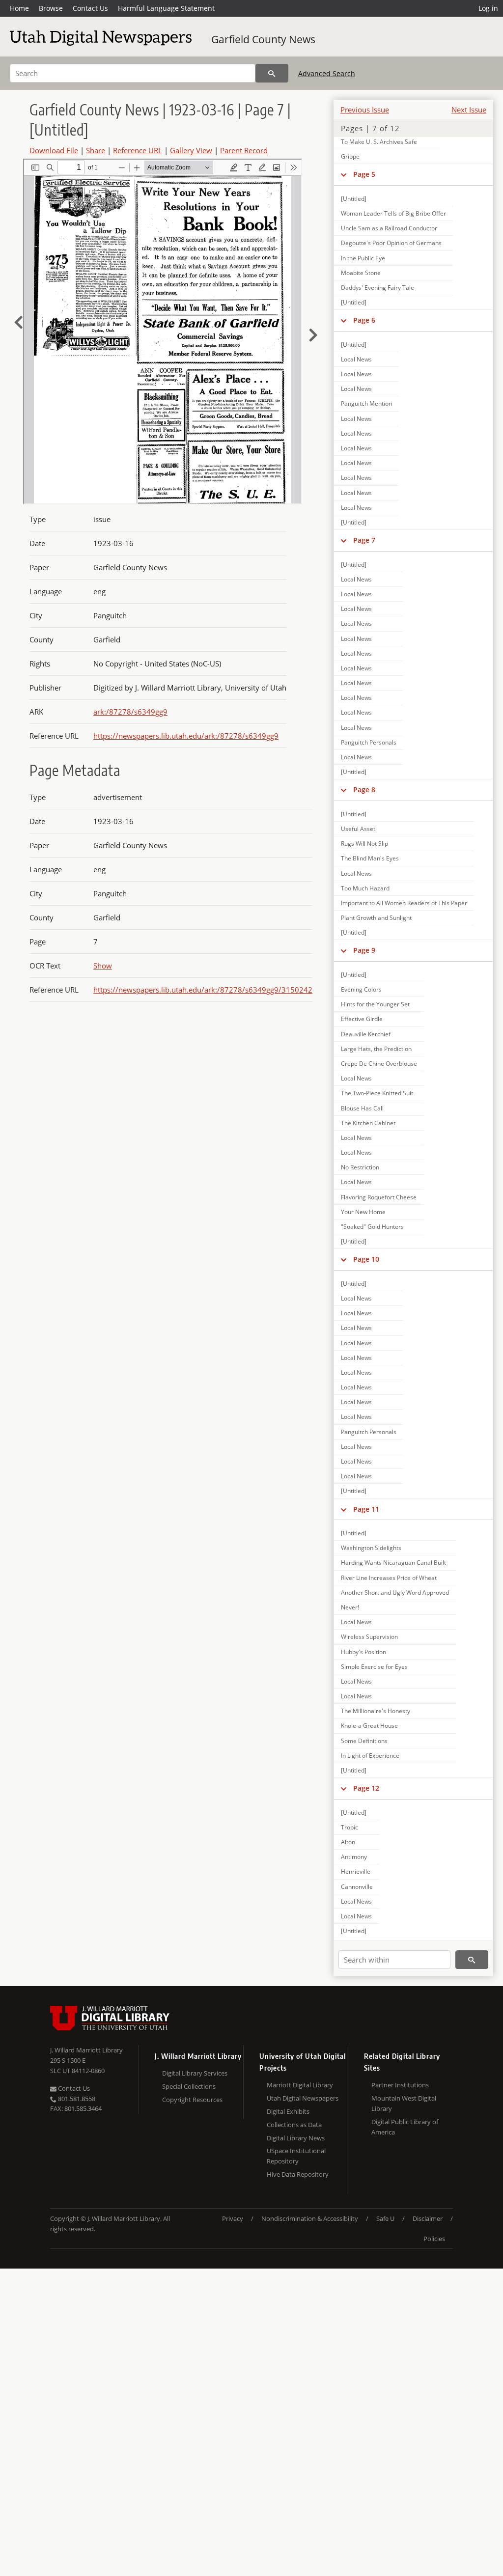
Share (96, 150)
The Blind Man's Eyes (370, 858)
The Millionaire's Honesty (376, 1711)
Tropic (349, 1827)
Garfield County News (263, 39)
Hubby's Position (363, 1652)
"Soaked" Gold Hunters (372, 1227)
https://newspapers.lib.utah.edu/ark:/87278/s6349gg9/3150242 (203, 990)
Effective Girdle (362, 1019)
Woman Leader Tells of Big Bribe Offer (393, 213)
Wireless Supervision (369, 1637)
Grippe (350, 156)
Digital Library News (296, 2138)
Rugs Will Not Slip (364, 844)
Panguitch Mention (366, 403)
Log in (488, 8)
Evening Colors (361, 989)
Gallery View (191, 150)
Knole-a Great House (369, 1726)
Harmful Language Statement (166, 8)
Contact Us (90, 8)
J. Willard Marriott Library (86, 2050)
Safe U (385, 2218)
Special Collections (189, 2086)
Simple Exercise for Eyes (374, 1667)
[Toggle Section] (344, 174)
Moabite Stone (361, 273)
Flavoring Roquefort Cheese (379, 1197)
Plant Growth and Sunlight (376, 918)
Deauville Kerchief (366, 1034)
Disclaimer (428, 2218)
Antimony (354, 1857)
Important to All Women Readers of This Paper (404, 903)
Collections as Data (294, 2125)
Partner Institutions (400, 2085)
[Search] (272, 73)
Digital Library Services (195, 2073)
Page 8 (364, 789)
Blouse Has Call (362, 1108)
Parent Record (244, 150)
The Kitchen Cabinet (368, 1123)
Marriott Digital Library (300, 2085)
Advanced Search (327, 73)
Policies (434, 2239)
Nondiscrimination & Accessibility (310, 2218)
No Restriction (360, 1167)
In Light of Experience (370, 1756)
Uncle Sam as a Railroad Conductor (389, 228)
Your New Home (363, 1212)
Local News (356, 359)
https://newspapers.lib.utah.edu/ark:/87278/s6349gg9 (186, 736)
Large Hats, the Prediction (376, 1049)
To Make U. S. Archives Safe (379, 142)
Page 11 (366, 1509)
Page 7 (364, 540)
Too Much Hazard (365, 888)
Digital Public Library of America (405, 2127)
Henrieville (356, 1871)
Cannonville (357, 1887)
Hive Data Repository (298, 2174)
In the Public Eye (363, 258)
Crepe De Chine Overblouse (379, 1064)
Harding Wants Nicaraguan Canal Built (393, 1563)
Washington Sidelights (371, 1548)
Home (19, 8)
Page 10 (366, 1259)
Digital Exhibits (288, 2111)
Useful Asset (358, 829)
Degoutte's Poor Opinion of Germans (391, 243)
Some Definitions (364, 1741)
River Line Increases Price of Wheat (389, 1578)
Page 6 (364, 320)
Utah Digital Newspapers (303, 2098)
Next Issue (469, 110)
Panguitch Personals (369, 742)
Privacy (233, 2218)
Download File (54, 150)
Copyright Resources (192, 2100)
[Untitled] (354, 199)
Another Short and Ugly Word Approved (395, 1593)
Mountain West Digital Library (404, 2103)
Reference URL (138, 150)
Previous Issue (365, 110)
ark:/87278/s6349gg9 (130, 712)
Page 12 (366, 1788)
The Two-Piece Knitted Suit (377, 1093)
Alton (348, 1842)
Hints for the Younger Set (375, 1004)
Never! (350, 1607)
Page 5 (364, 174)
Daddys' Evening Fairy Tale (377, 288)
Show (103, 966)
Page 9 (364, 950)
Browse (51, 8)
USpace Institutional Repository (296, 2156)
